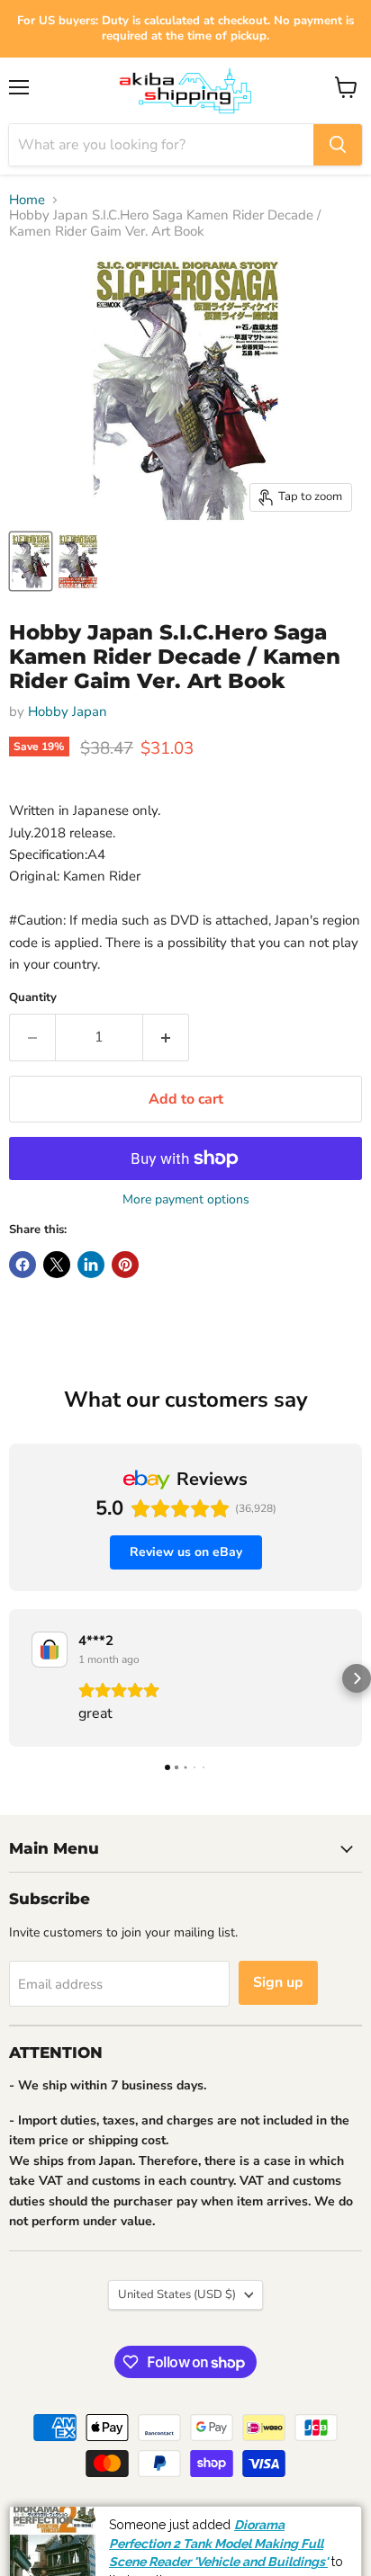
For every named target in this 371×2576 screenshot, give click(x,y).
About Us (236, 2519)
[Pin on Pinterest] (125, 1265)
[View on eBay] (50, 1650)
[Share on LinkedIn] (91, 1265)
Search (35, 2519)
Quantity (33, 998)
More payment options (186, 1200)
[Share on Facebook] (23, 1265)
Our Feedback (317, 2519)
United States (177, 2294)
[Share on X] (57, 1265)
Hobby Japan (68, 711)
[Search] (338, 145)
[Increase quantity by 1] (166, 1037)
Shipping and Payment (132, 2519)
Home (27, 200)
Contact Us (297, 2560)
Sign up (278, 1982)
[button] (14, 1678)
